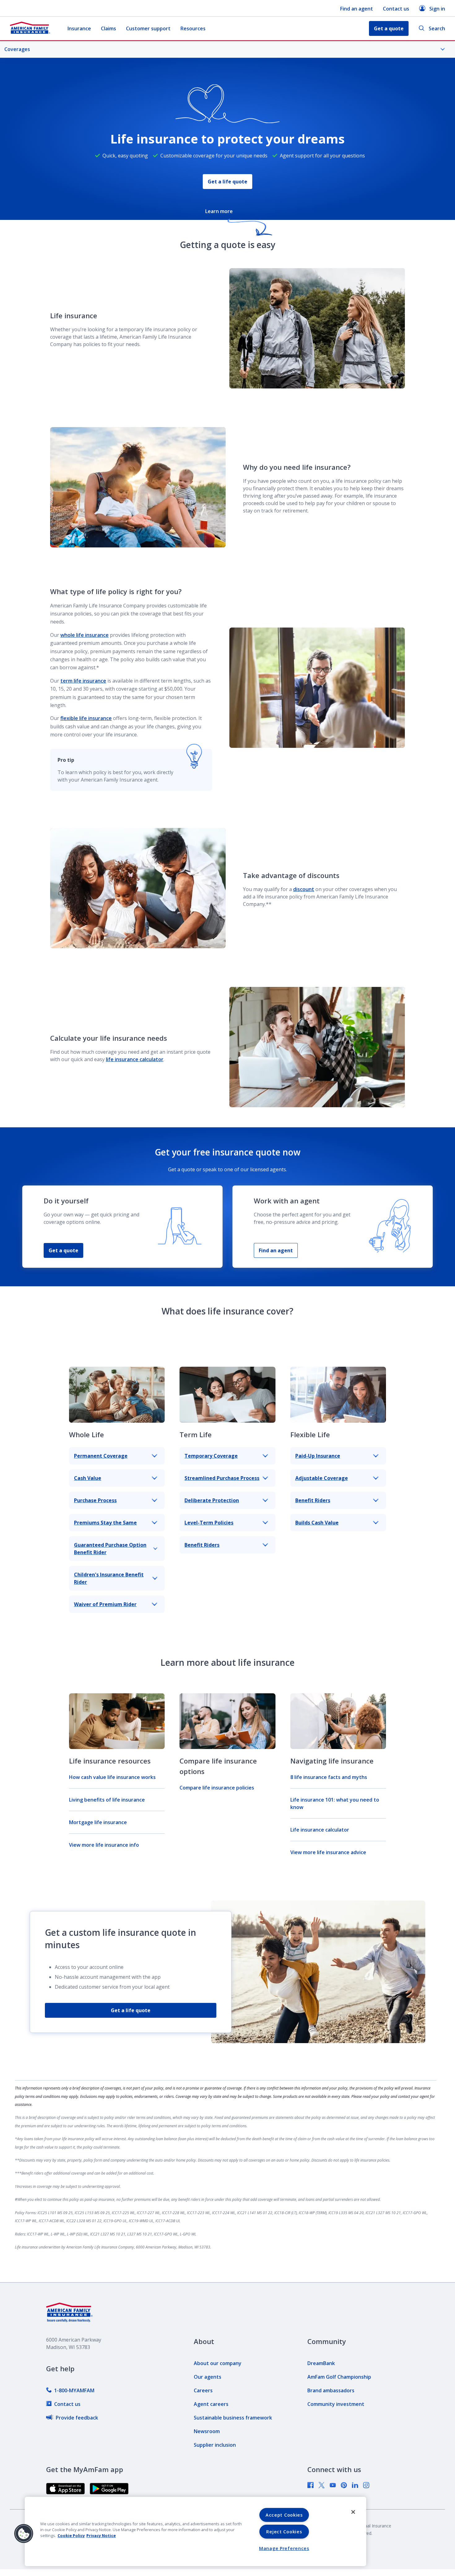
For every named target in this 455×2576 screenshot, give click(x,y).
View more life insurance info (104, 1845)
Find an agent (357, 9)
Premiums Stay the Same (105, 1523)
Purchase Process (95, 1500)
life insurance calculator (135, 1059)
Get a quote (63, 1250)
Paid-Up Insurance (318, 1456)
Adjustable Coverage (322, 1478)
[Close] (353, 2512)
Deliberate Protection (212, 1500)
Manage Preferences (284, 2548)
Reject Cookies (284, 2532)
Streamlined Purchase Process (222, 1478)
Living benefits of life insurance (107, 1800)
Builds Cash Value (317, 1523)
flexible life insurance (86, 718)
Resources (193, 28)
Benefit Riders (202, 1545)
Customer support (148, 28)
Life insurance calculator (320, 1830)
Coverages (17, 49)
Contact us (396, 9)
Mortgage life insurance (98, 1822)
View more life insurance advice (328, 1852)
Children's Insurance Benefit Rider (109, 1578)
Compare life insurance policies (217, 1788)
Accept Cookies (284, 2515)
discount (304, 889)
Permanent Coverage (101, 1456)
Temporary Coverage (211, 1456)
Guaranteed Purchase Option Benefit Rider (110, 1549)
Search (437, 28)
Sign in (437, 9)
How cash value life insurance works (112, 1777)
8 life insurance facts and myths (329, 1777)
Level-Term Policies (209, 1523)
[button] (24, 2534)
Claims (108, 28)
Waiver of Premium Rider (105, 1604)
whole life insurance (84, 635)
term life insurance (83, 681)
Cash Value (88, 1478)
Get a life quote (227, 182)
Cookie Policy (71, 2535)
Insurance (79, 28)
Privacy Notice (101, 2535)
